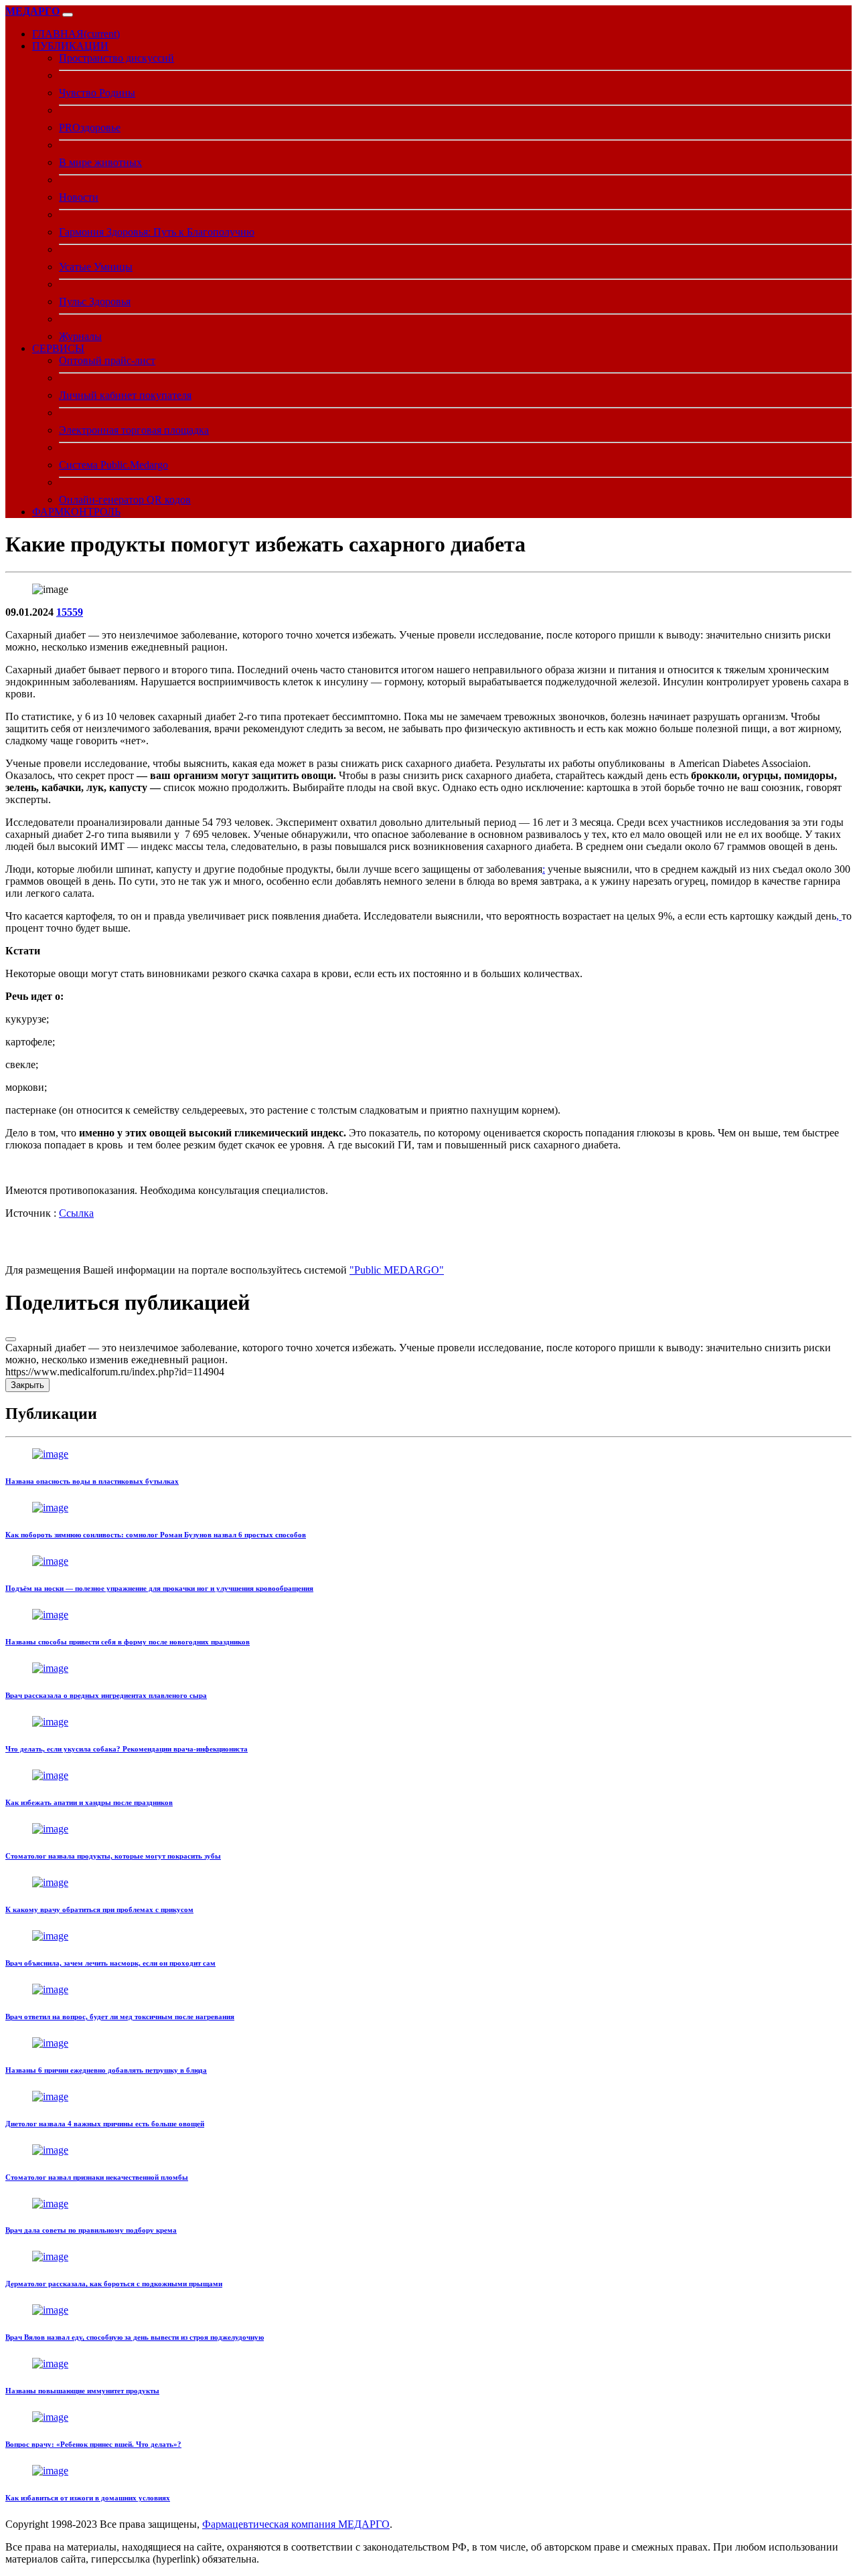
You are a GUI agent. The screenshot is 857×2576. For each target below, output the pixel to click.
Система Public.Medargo (113, 465)
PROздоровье (90, 127)
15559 (70, 612)
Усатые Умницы (96, 267)
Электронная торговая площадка (134, 430)
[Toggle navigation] (68, 15)
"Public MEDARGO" (397, 1270)
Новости (79, 197)
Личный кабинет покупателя (125, 395)
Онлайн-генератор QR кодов (125, 500)
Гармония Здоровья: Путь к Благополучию (157, 232)
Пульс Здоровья (95, 302)
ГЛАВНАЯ (76, 34)
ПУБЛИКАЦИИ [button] (70, 46)
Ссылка (76, 1213)
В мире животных (100, 162)
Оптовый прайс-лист (107, 360)
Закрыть (27, 1385)
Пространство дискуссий (116, 58)
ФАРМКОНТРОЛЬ (76, 512)
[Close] (11, 1339)
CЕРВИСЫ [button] (58, 348)
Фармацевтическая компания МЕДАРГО (296, 2524)
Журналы (80, 336)
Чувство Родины (97, 93)
